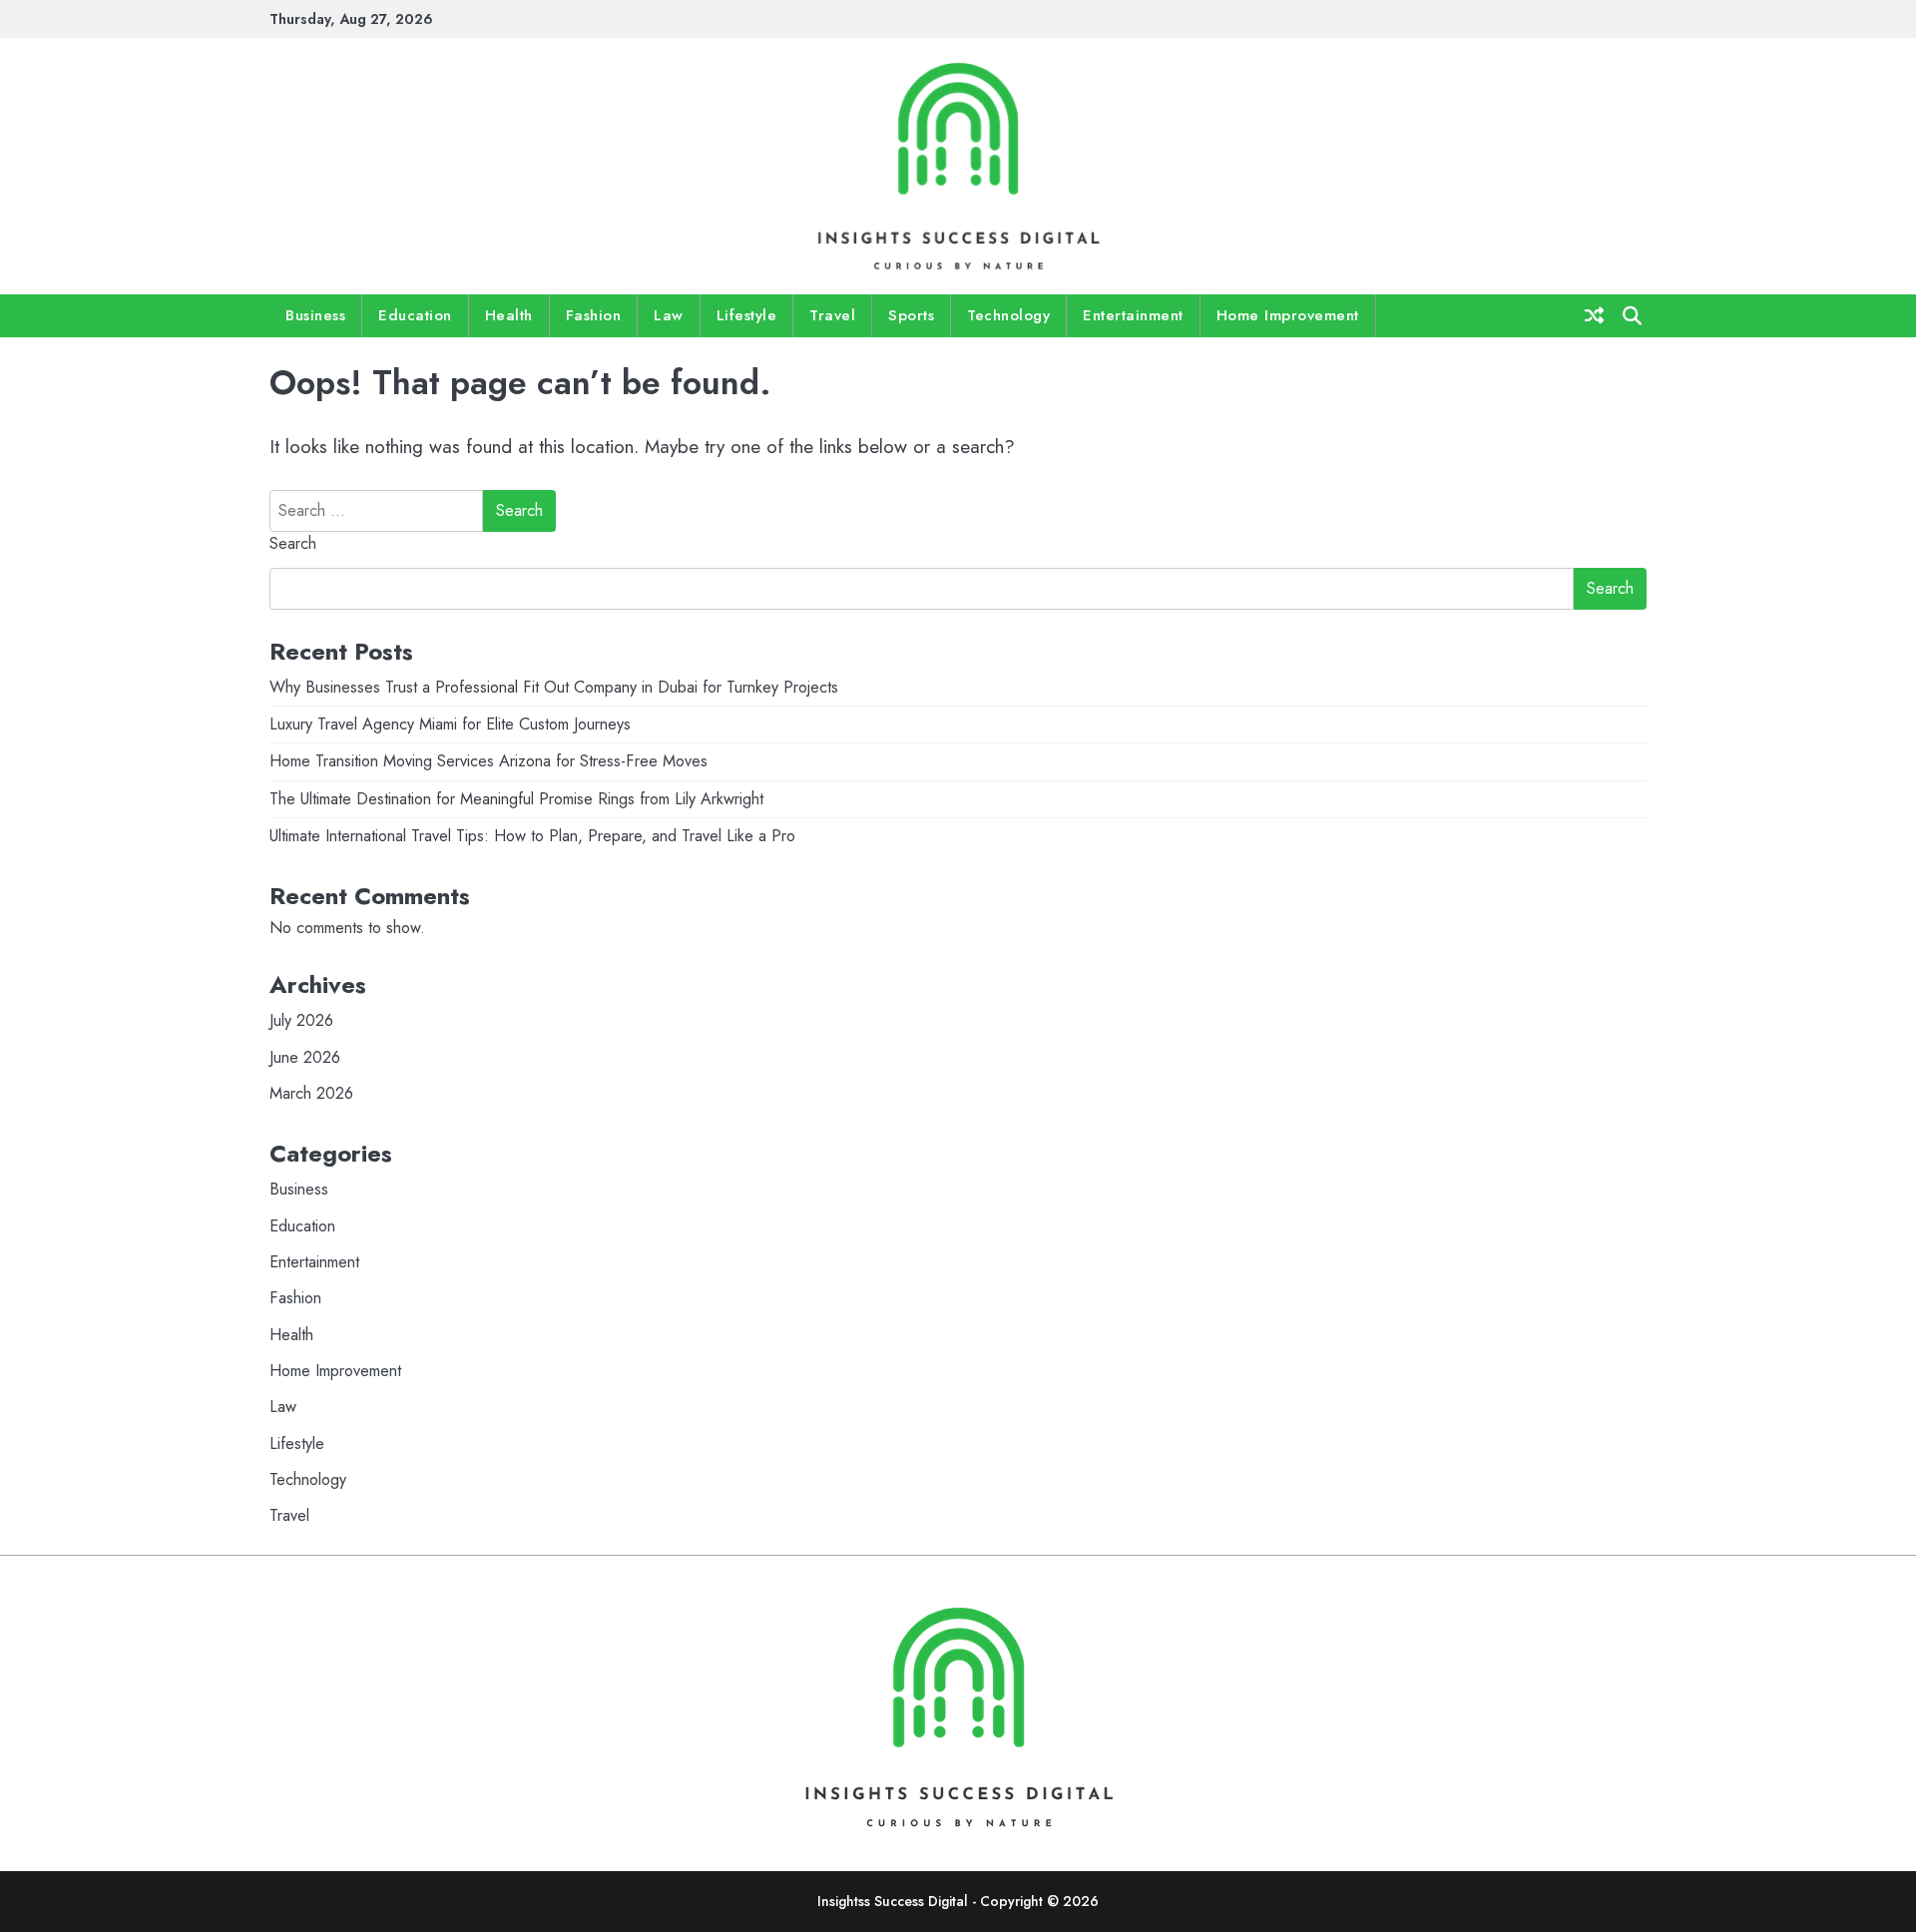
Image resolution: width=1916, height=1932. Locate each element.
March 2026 (311, 1093)
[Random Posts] (1594, 315)
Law (669, 315)
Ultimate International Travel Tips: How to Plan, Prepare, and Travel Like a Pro (532, 836)
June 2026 (305, 1057)
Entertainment (1133, 315)
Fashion (594, 315)
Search (293, 543)
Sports (911, 315)
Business (315, 315)
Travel (832, 315)
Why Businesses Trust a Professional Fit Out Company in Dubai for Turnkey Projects (554, 687)
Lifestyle (747, 315)
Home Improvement (1288, 315)
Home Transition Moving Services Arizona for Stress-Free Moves (488, 761)
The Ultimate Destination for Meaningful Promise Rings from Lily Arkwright (516, 799)
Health (509, 315)
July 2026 (301, 1020)
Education (415, 315)
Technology (1008, 315)
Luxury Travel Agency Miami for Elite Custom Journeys (450, 724)
